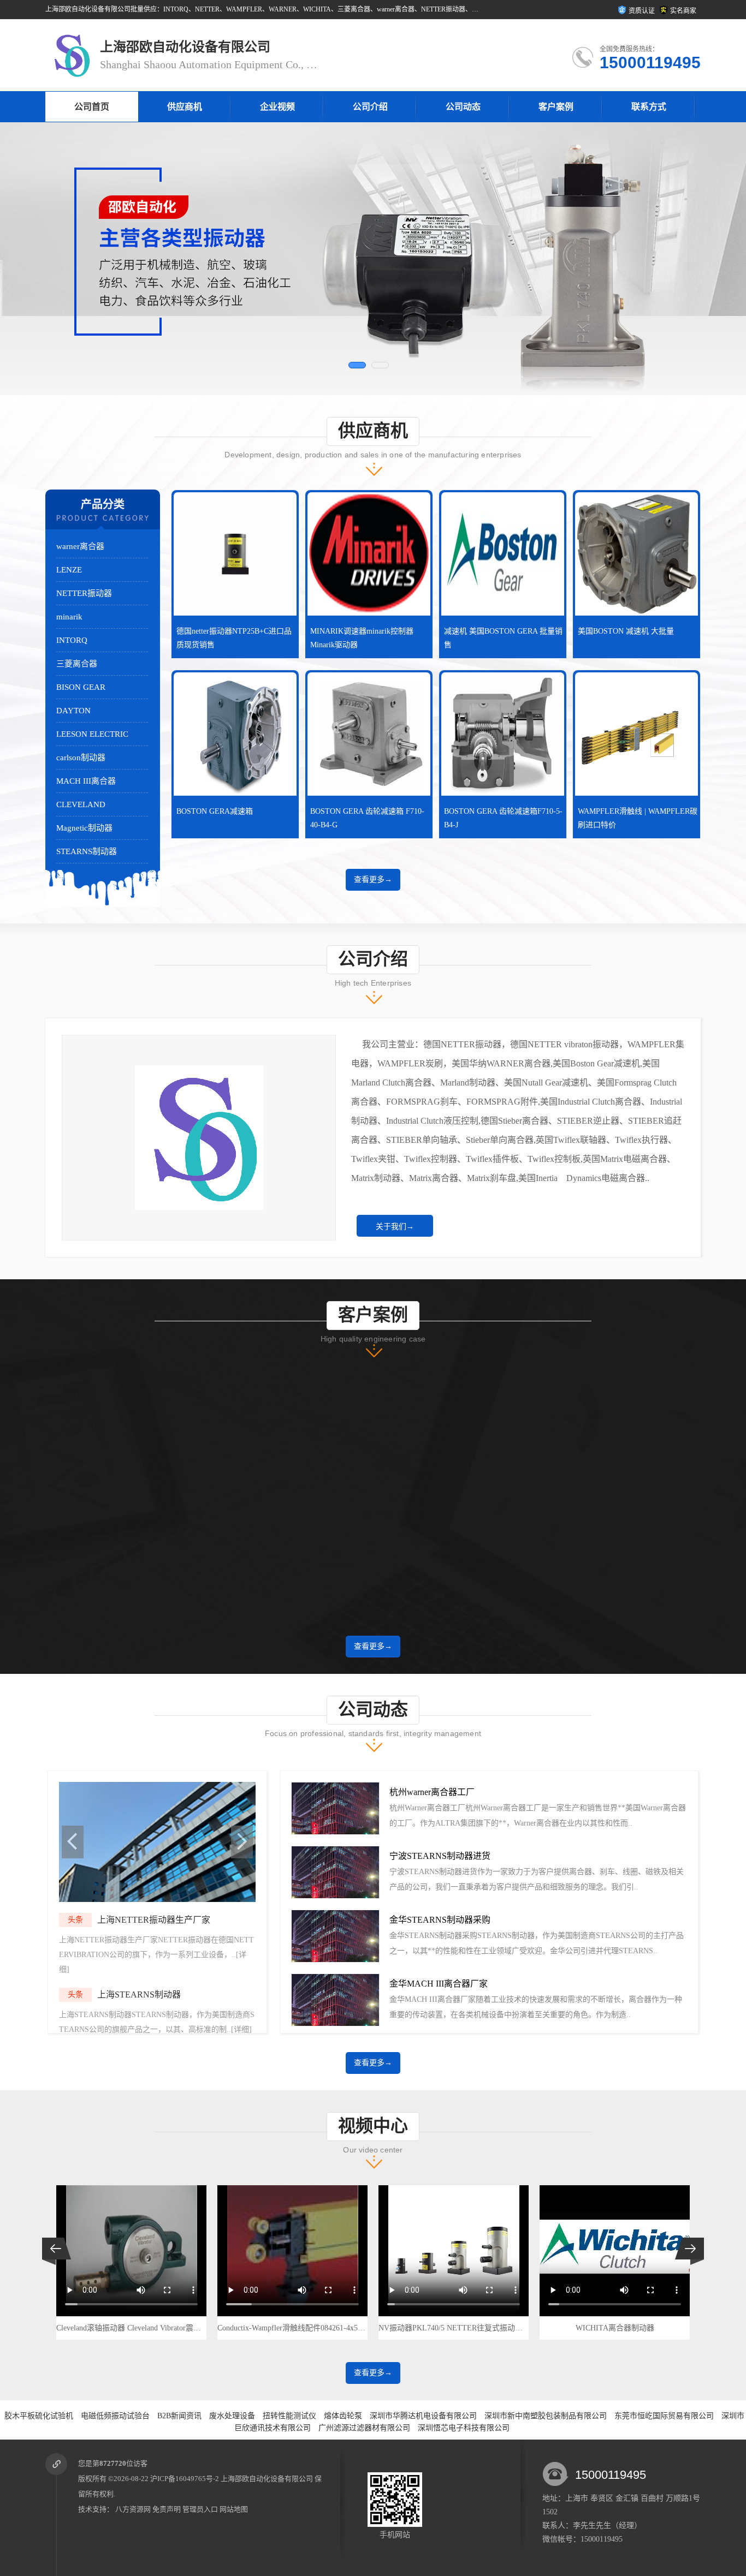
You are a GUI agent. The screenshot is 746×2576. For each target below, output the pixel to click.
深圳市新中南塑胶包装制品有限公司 (546, 2416)
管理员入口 (200, 2509)
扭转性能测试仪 (289, 2416)
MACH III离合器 (86, 781)
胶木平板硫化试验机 (39, 2416)
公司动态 (463, 107)
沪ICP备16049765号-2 (185, 2479)
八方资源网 (133, 2509)
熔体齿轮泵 (343, 2416)
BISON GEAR (81, 687)
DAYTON (73, 711)
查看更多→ (373, 879)
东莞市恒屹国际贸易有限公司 (664, 2416)
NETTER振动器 (84, 593)
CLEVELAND (81, 804)
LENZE (69, 570)
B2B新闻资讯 (179, 2416)
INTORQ (72, 640)
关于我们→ (395, 1227)
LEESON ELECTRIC (92, 734)
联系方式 (649, 107)
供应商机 (185, 107)
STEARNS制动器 (87, 851)
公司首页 (92, 107)
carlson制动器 (81, 758)
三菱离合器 (77, 664)
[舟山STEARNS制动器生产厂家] (157, 1900)
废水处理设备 (232, 2416)
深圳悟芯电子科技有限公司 (464, 2428)
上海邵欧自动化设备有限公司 (267, 2479)
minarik (69, 617)
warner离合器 (80, 546)
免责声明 (167, 2509)
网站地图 (234, 2509)
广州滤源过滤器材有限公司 (364, 2428)
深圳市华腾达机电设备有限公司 (423, 2416)
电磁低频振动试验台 (115, 2416)
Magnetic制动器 (84, 828)
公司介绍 (370, 107)
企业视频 (277, 107)
